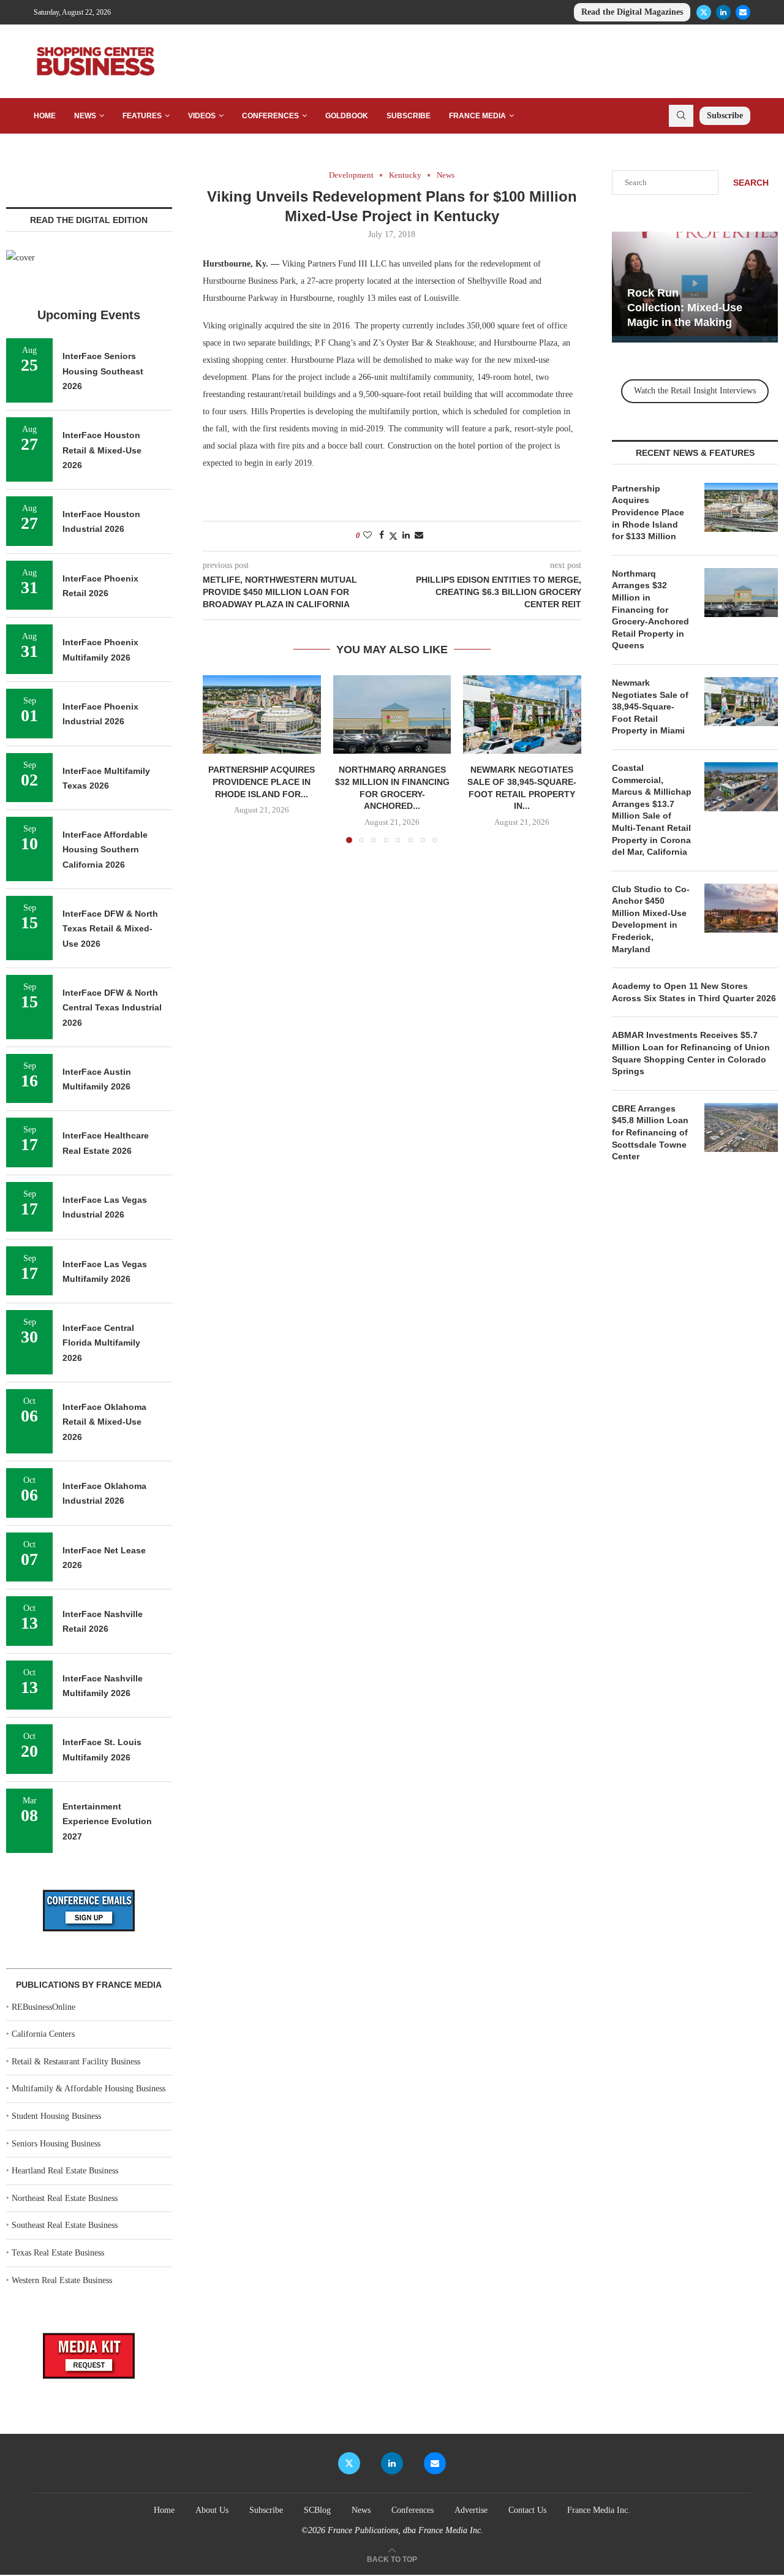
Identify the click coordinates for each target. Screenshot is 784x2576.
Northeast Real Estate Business (65, 2198)
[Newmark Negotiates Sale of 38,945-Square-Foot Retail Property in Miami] (522, 714)
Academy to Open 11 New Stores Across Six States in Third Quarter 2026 (694, 992)
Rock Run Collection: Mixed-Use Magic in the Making (685, 308)
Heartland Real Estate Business (65, 2171)
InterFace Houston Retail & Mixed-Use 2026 (102, 450)
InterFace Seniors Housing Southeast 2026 (103, 371)
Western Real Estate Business (62, 2280)
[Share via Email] (419, 536)
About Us (212, 2510)
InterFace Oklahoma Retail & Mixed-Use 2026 (104, 1422)
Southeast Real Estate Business (65, 2225)
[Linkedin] (723, 12)
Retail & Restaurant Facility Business (76, 2062)
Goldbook (347, 116)
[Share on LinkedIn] (406, 536)
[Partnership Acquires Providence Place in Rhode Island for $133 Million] (262, 714)
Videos (202, 116)
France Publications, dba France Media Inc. (405, 2530)
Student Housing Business (56, 2116)
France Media (477, 116)
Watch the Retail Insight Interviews (695, 391)
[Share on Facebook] (382, 536)
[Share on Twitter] (393, 536)
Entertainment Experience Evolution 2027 (107, 1821)
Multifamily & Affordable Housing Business (89, 2089)
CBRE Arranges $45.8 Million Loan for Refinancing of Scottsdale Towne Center (650, 1132)
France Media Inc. (599, 2510)
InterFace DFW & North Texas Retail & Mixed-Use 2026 (110, 929)
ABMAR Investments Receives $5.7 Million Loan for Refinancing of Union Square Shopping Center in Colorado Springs (691, 1053)
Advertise (471, 2510)
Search (751, 183)
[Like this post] (367, 536)
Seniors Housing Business (56, 2144)
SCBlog (317, 2510)
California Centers (43, 2034)
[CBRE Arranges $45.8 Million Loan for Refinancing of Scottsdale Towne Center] (741, 1127)
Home (45, 116)
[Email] (743, 12)
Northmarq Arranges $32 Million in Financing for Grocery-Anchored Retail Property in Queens (650, 610)
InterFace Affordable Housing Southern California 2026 (105, 850)
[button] (219, 759)
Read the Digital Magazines (632, 12)
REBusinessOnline (43, 2007)
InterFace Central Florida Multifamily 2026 (101, 1343)
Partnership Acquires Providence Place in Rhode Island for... (262, 782)
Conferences (270, 116)
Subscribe (409, 116)
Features (142, 116)
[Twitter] (704, 12)
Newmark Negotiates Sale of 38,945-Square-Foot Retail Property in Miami (650, 707)
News (85, 116)
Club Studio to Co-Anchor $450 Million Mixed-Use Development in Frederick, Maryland (651, 919)
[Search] (681, 116)
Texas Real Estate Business (58, 2253)
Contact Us (527, 2510)
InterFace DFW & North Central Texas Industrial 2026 (112, 1008)
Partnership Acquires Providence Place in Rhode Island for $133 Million (648, 512)
